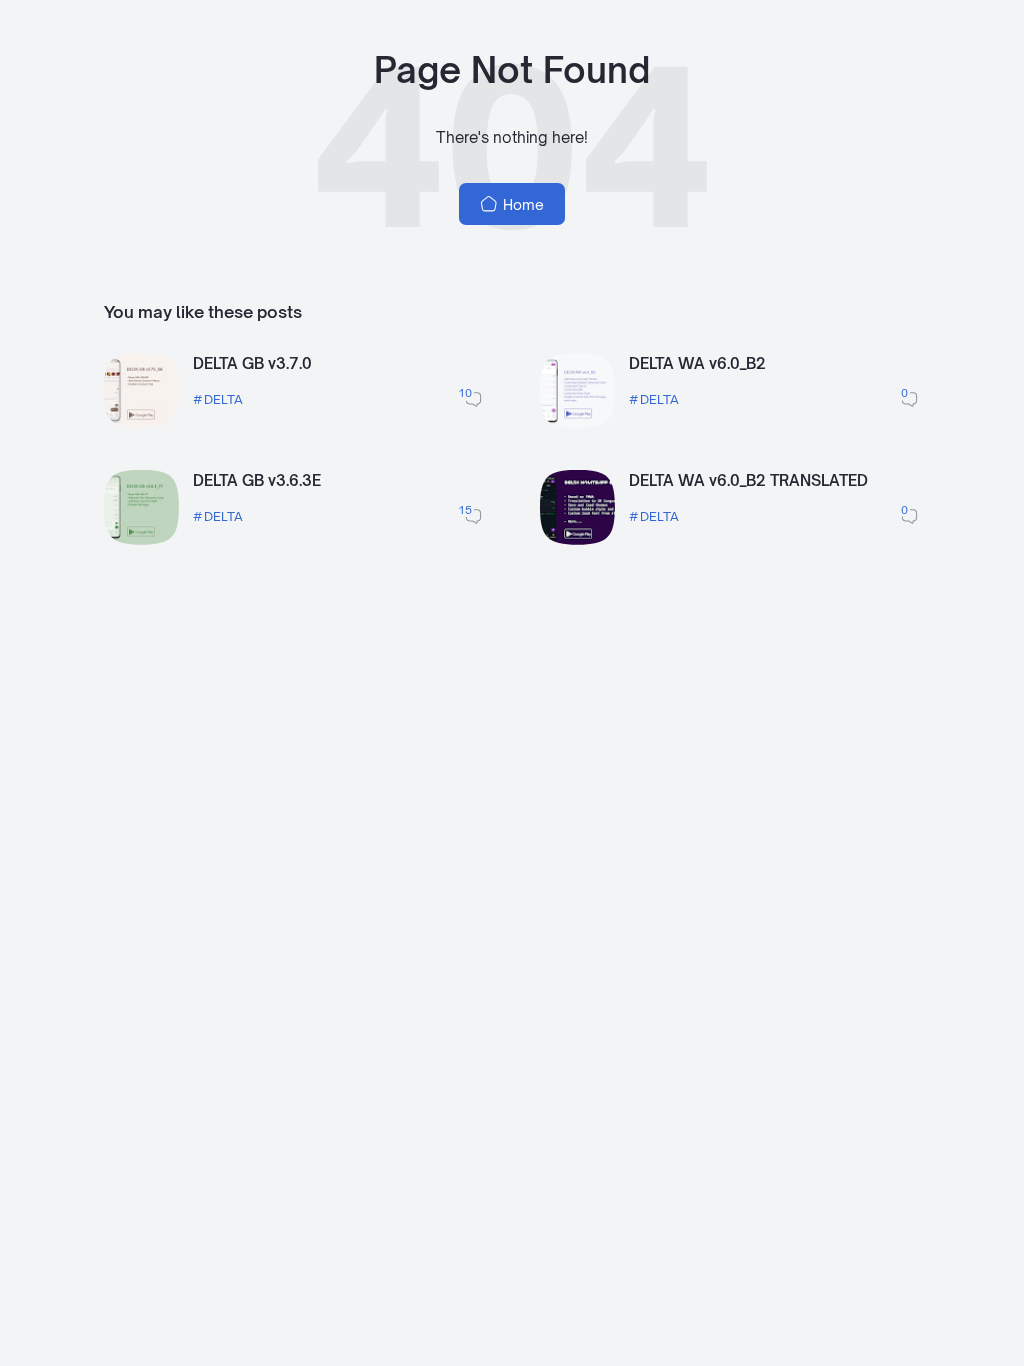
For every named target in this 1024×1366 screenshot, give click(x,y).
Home (521, 204)
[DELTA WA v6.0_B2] (577, 422)
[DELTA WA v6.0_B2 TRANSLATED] (577, 539)
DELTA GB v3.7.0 (252, 363)
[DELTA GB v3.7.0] (141, 422)
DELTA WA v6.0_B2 (697, 363)
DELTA (223, 399)
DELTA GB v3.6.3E (257, 480)
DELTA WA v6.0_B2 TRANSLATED (748, 480)
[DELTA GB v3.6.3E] (141, 539)
